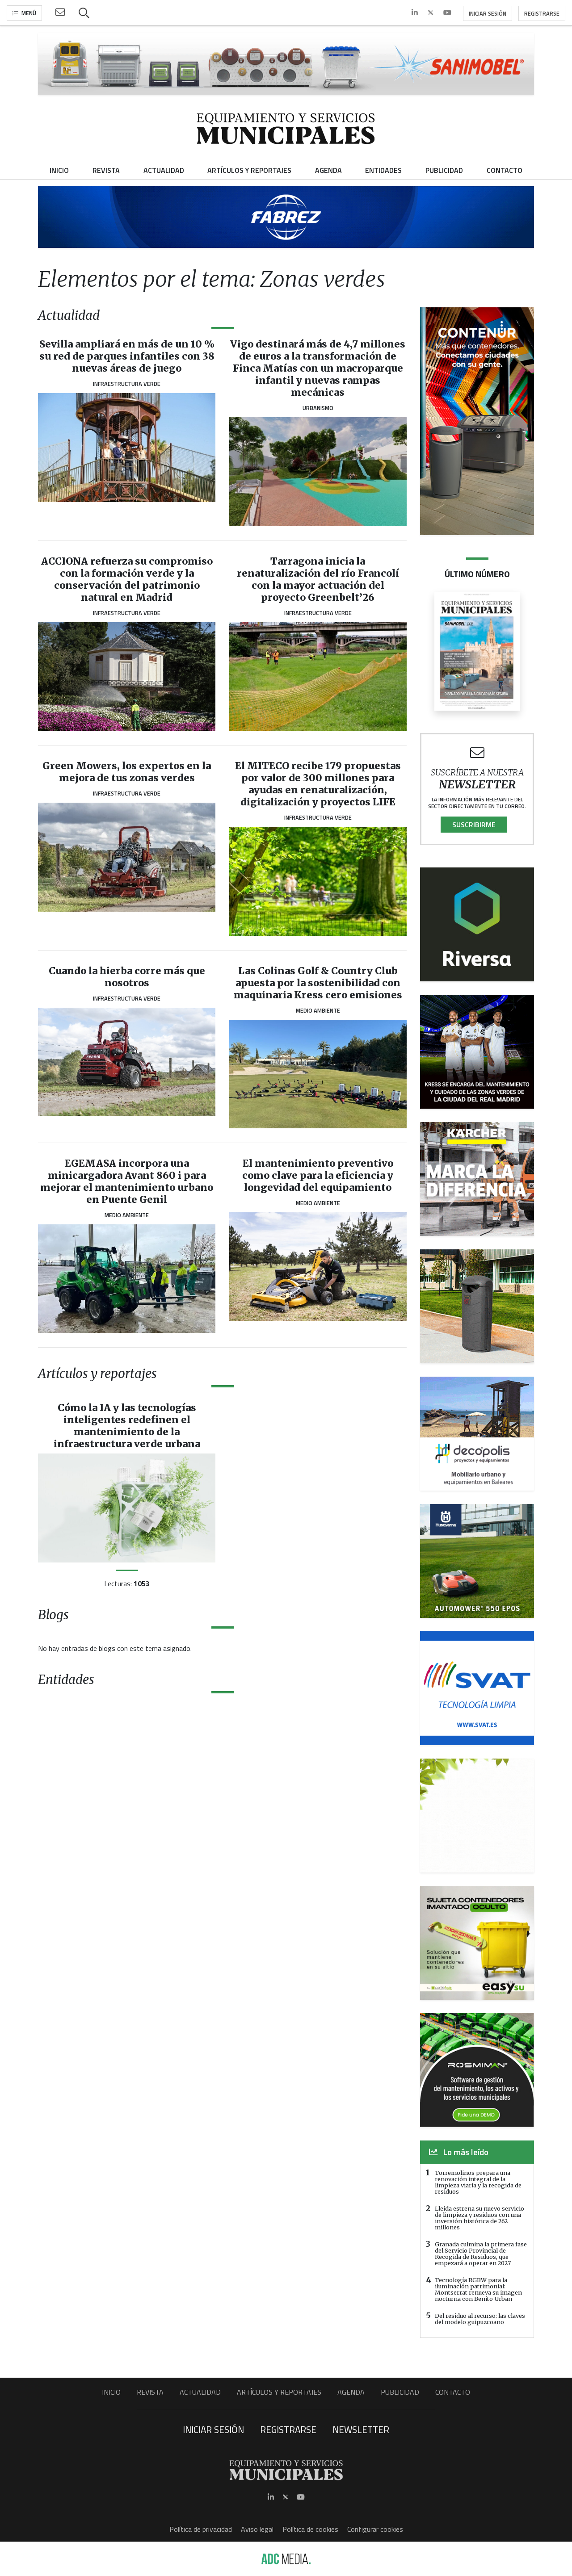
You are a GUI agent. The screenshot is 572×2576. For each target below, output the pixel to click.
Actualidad (200, 2392)
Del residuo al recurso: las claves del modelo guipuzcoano (480, 2319)
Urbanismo (318, 408)
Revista (150, 2392)
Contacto (453, 2392)
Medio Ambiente (318, 1010)
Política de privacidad (201, 2529)
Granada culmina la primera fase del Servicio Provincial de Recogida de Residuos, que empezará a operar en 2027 (481, 2253)
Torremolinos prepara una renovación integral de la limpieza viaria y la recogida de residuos (478, 2182)
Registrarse (542, 13)
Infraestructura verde (127, 384)
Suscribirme (474, 825)
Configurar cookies (375, 2529)
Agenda (351, 2392)
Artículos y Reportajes (279, 2392)
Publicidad (400, 2392)
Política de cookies (310, 2529)
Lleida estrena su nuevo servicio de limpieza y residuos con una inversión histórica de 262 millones (479, 2218)
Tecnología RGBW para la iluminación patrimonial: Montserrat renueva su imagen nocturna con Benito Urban (478, 2289)
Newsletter (361, 2429)
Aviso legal (257, 2529)
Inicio (111, 2392)
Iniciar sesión (488, 13)
